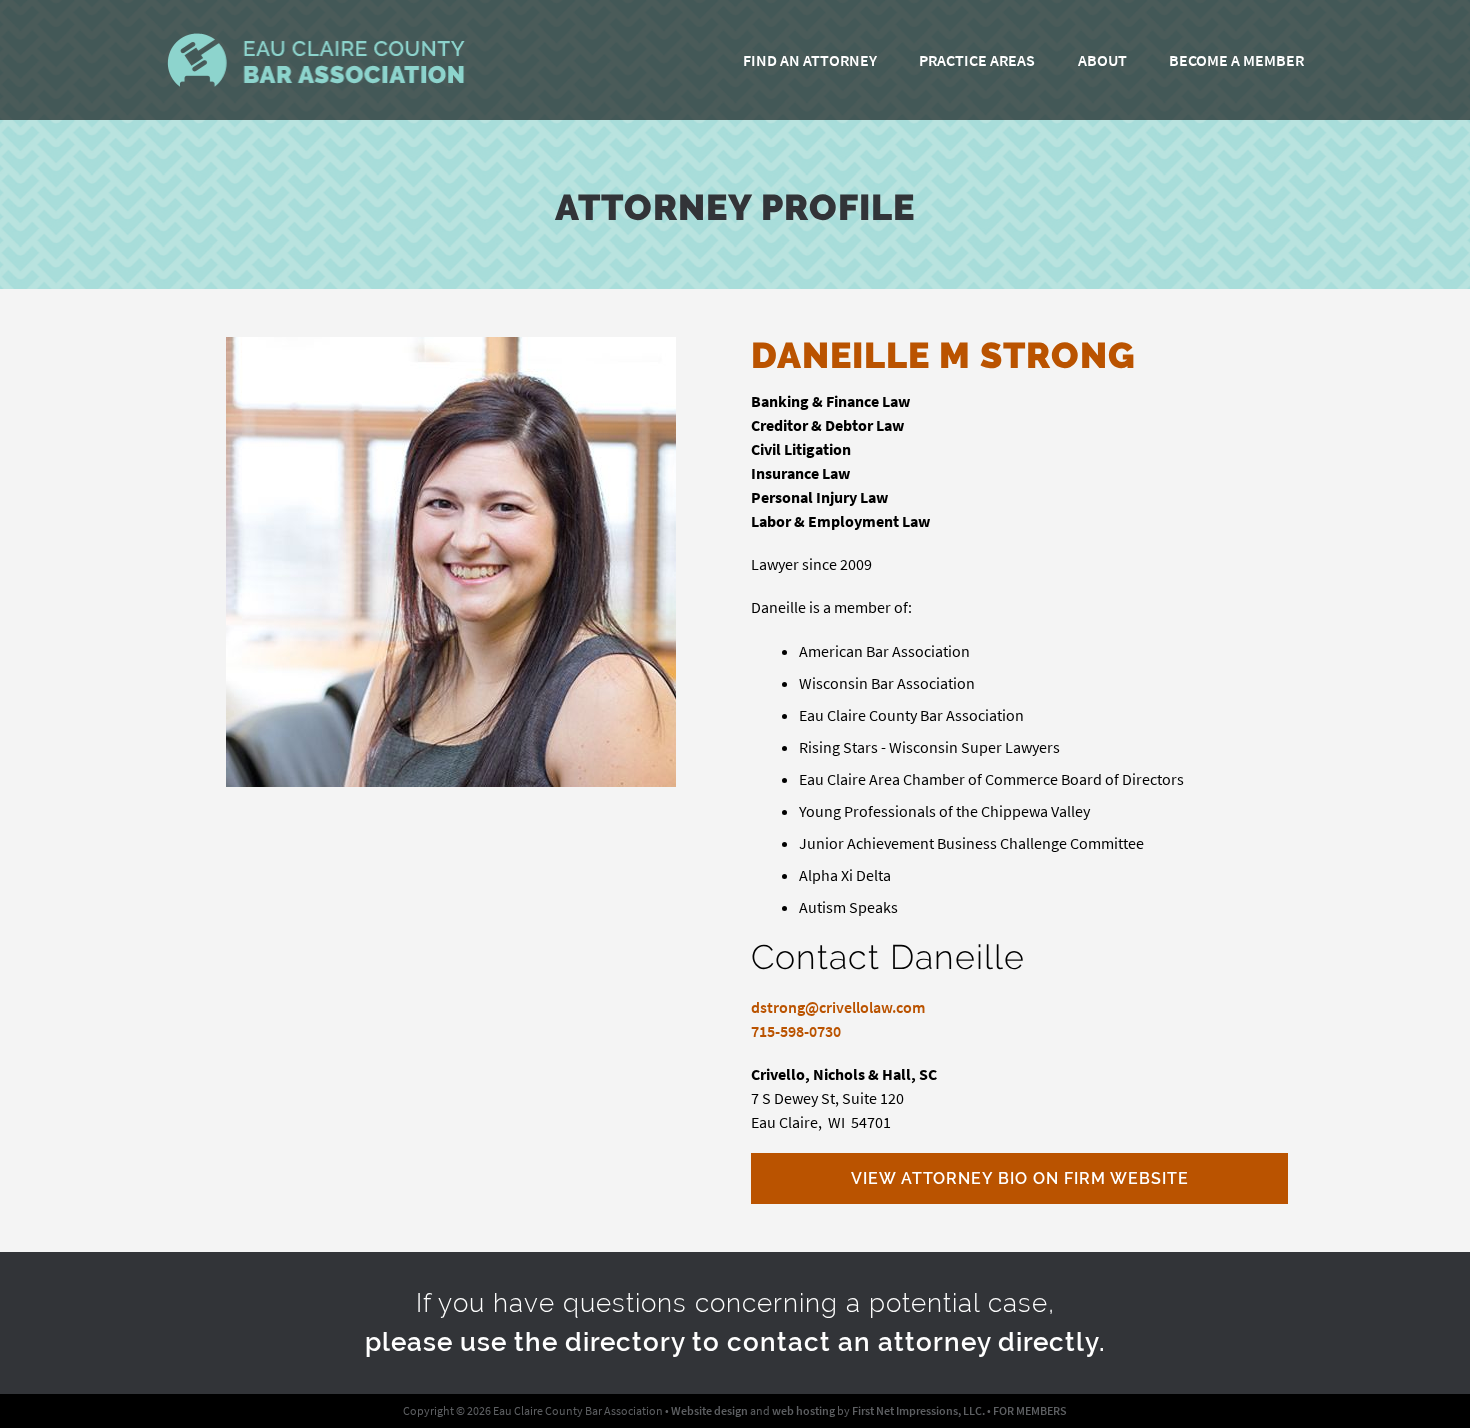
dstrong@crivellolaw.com (838, 1007)
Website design (709, 1410)
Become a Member (1236, 60)
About (1102, 60)
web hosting (803, 1410)
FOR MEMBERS (1030, 1410)
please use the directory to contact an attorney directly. (735, 1342)
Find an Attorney (810, 60)
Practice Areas (977, 60)
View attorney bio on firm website (1020, 1178)
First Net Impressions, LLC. (918, 1410)
